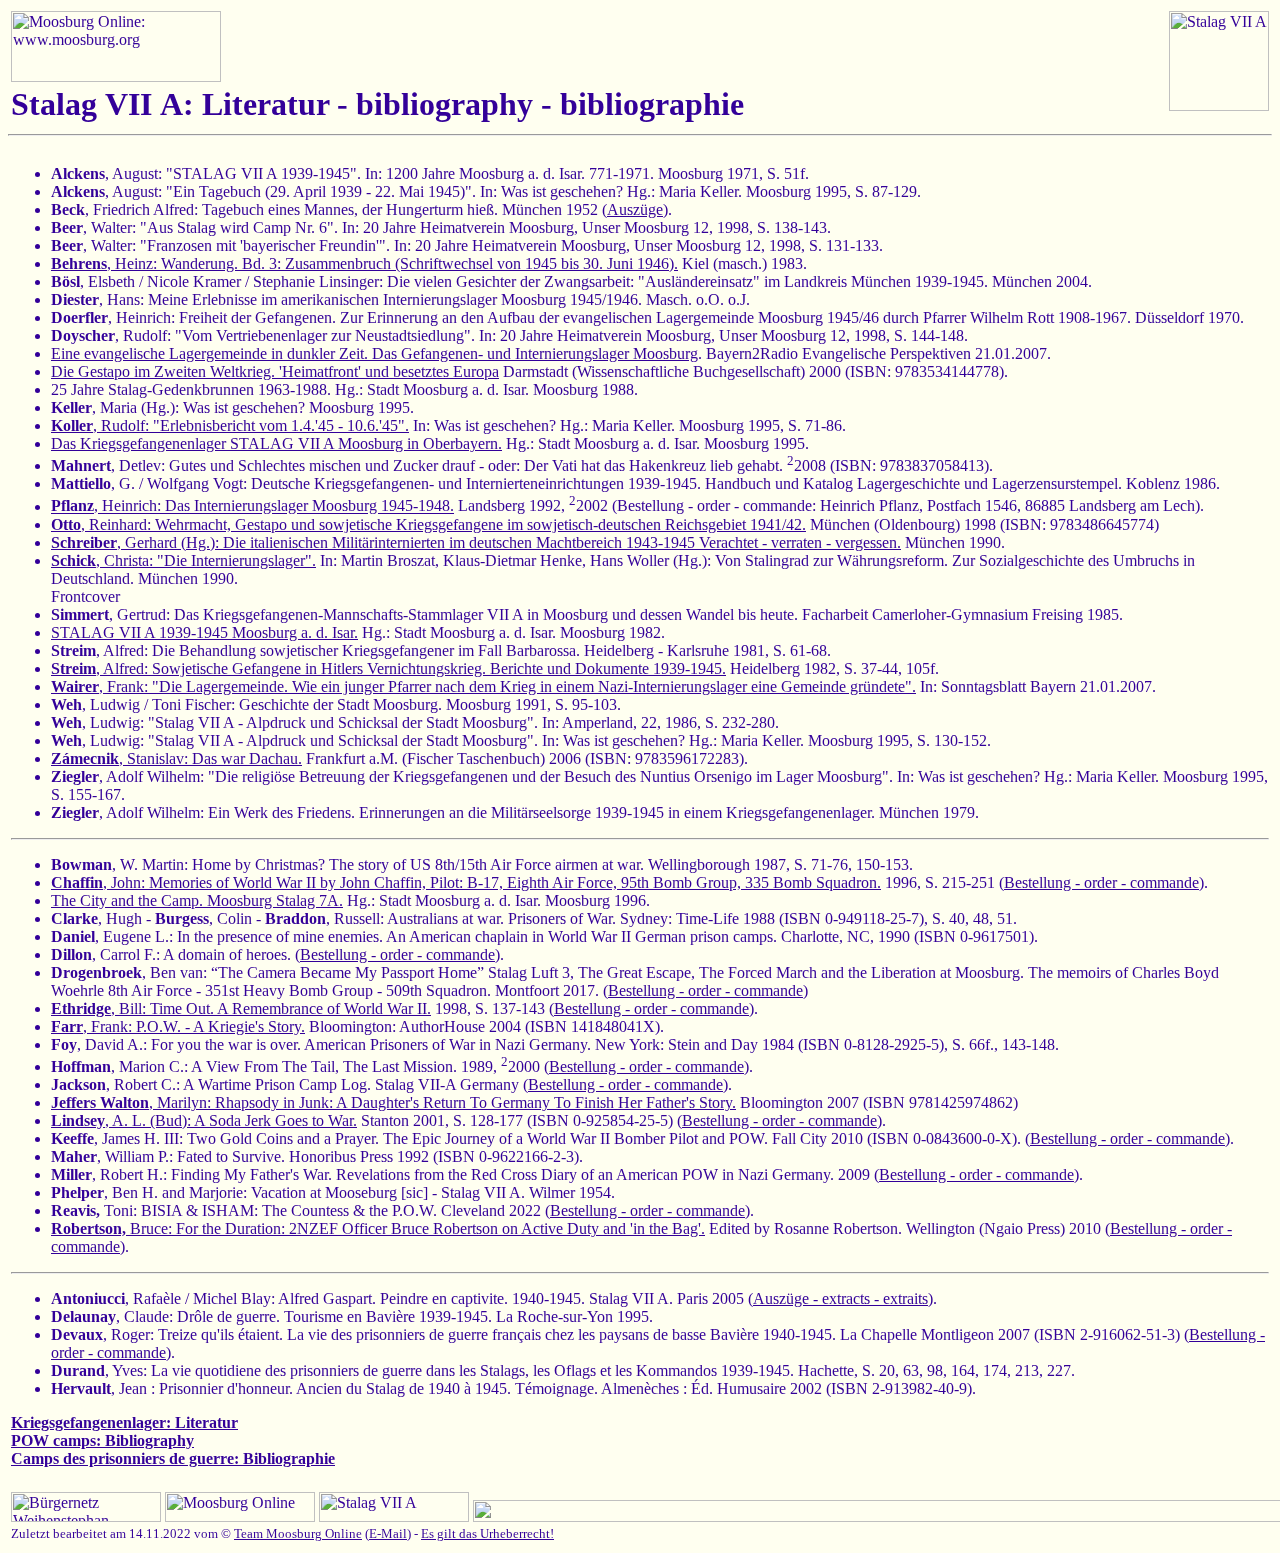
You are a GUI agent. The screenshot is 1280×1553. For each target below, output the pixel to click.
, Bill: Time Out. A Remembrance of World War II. (241, 1008)
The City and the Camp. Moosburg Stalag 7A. (197, 900)
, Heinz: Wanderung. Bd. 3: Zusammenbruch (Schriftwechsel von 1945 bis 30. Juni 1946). (364, 263)
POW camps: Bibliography (102, 1440)
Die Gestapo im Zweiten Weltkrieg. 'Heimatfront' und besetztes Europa (275, 371)
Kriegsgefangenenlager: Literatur (124, 1422)
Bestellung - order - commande (1101, 882)
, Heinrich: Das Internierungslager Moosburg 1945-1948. (252, 506)
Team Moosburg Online (298, 1533)
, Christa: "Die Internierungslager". (183, 560)
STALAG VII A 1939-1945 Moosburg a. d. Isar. (204, 632)
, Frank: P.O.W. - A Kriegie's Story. (178, 1026)
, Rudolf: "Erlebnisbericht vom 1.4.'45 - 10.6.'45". (230, 425)
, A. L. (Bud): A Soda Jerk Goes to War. (204, 1120)
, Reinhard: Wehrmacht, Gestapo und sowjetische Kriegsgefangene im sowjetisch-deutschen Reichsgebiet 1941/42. (428, 524)
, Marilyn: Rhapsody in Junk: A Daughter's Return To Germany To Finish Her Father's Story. (393, 1102)
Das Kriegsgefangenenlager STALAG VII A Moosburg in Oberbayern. (276, 443)
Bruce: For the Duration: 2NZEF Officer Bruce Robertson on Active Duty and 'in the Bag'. (378, 1228)
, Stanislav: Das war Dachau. (176, 758)
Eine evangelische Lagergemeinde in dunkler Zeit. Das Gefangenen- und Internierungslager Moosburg (374, 353)
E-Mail (388, 1533)
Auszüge (635, 209)
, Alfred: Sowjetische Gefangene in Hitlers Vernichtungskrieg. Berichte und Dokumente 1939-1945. (388, 668)
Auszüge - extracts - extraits (840, 1298)
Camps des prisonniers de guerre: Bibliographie (173, 1458)
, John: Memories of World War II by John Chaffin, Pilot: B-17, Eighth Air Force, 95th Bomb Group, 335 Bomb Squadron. (466, 882)
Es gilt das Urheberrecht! (487, 1533)
